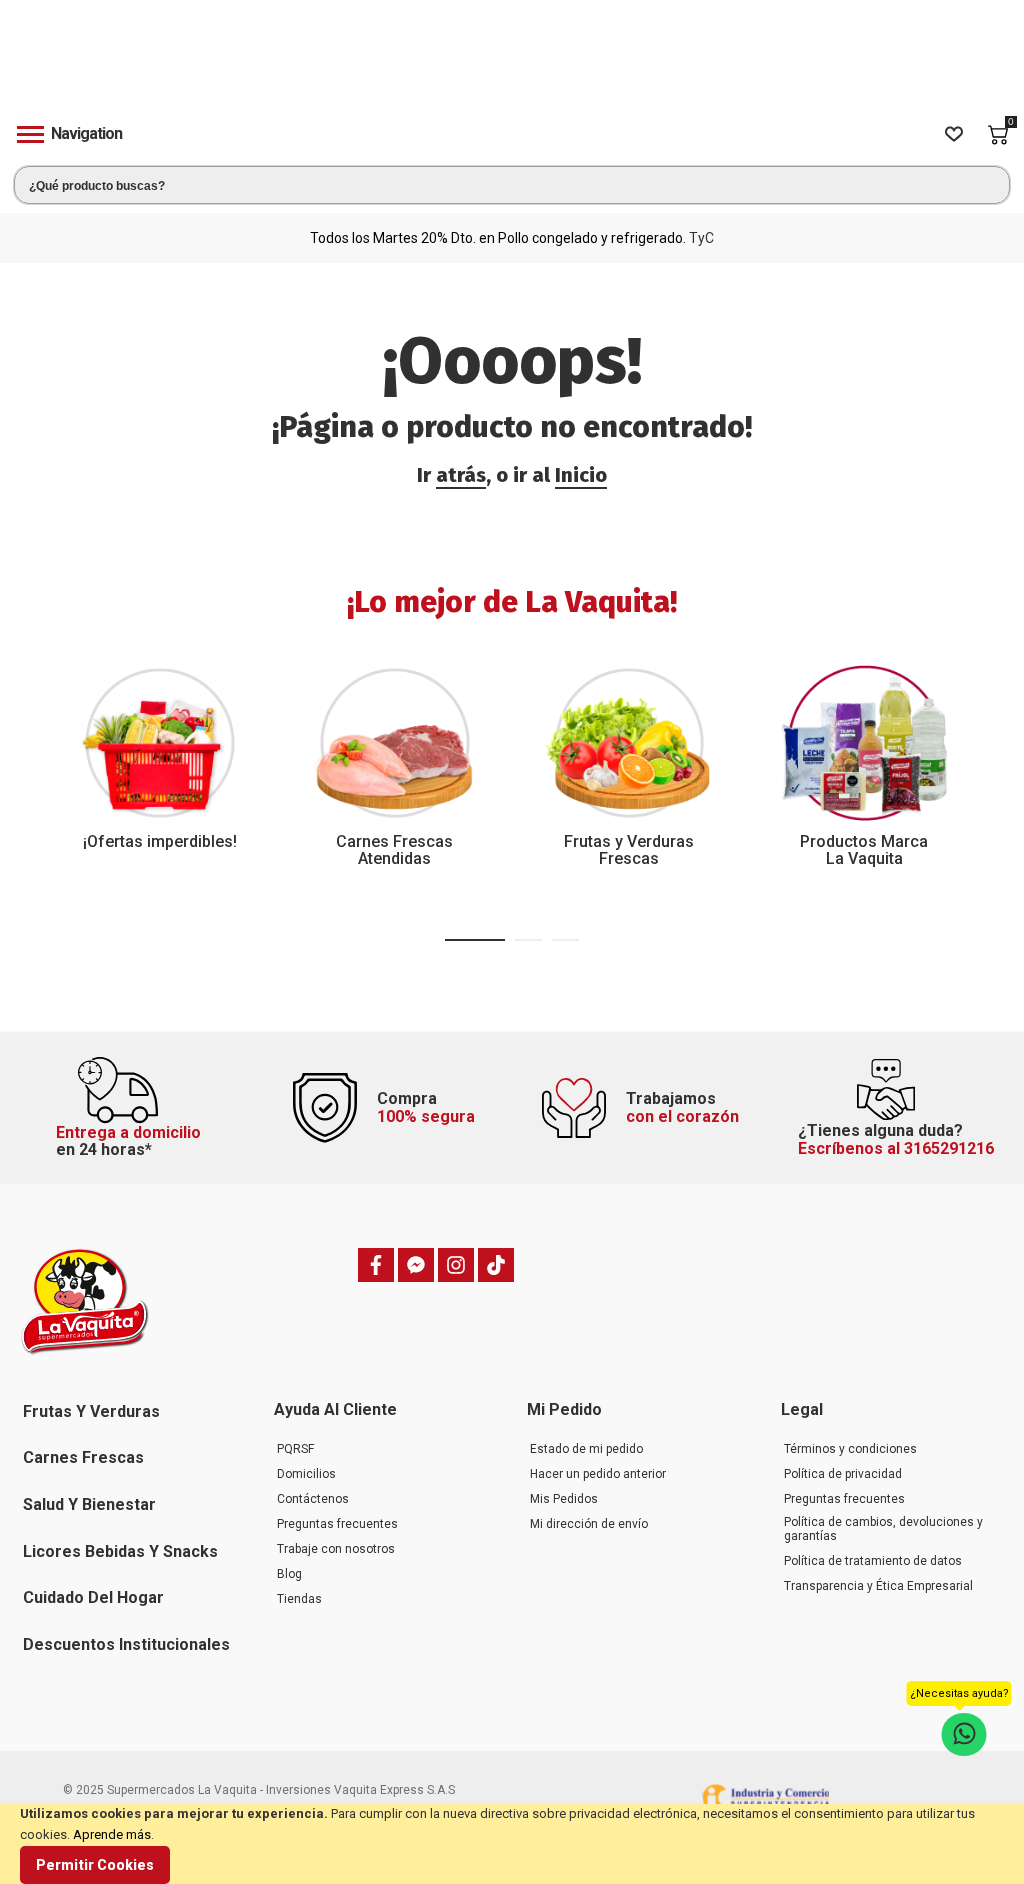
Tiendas (299, 1599)
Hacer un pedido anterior (598, 1474)
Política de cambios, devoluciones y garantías (883, 1529)
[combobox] (512, 185)
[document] (512, 1844)
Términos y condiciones (850, 1449)
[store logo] (512, 63)
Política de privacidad (843, 1474)
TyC (701, 238)
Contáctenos (313, 1499)
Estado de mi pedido (586, 1449)
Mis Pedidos (564, 1499)
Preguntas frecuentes (337, 1524)
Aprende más (112, 1834)
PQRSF (295, 1449)
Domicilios (306, 1474)
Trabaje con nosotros (336, 1549)
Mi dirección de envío (589, 1524)
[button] (475, 940)
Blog (289, 1574)
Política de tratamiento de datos (873, 1561)
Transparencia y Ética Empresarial (878, 1586)
